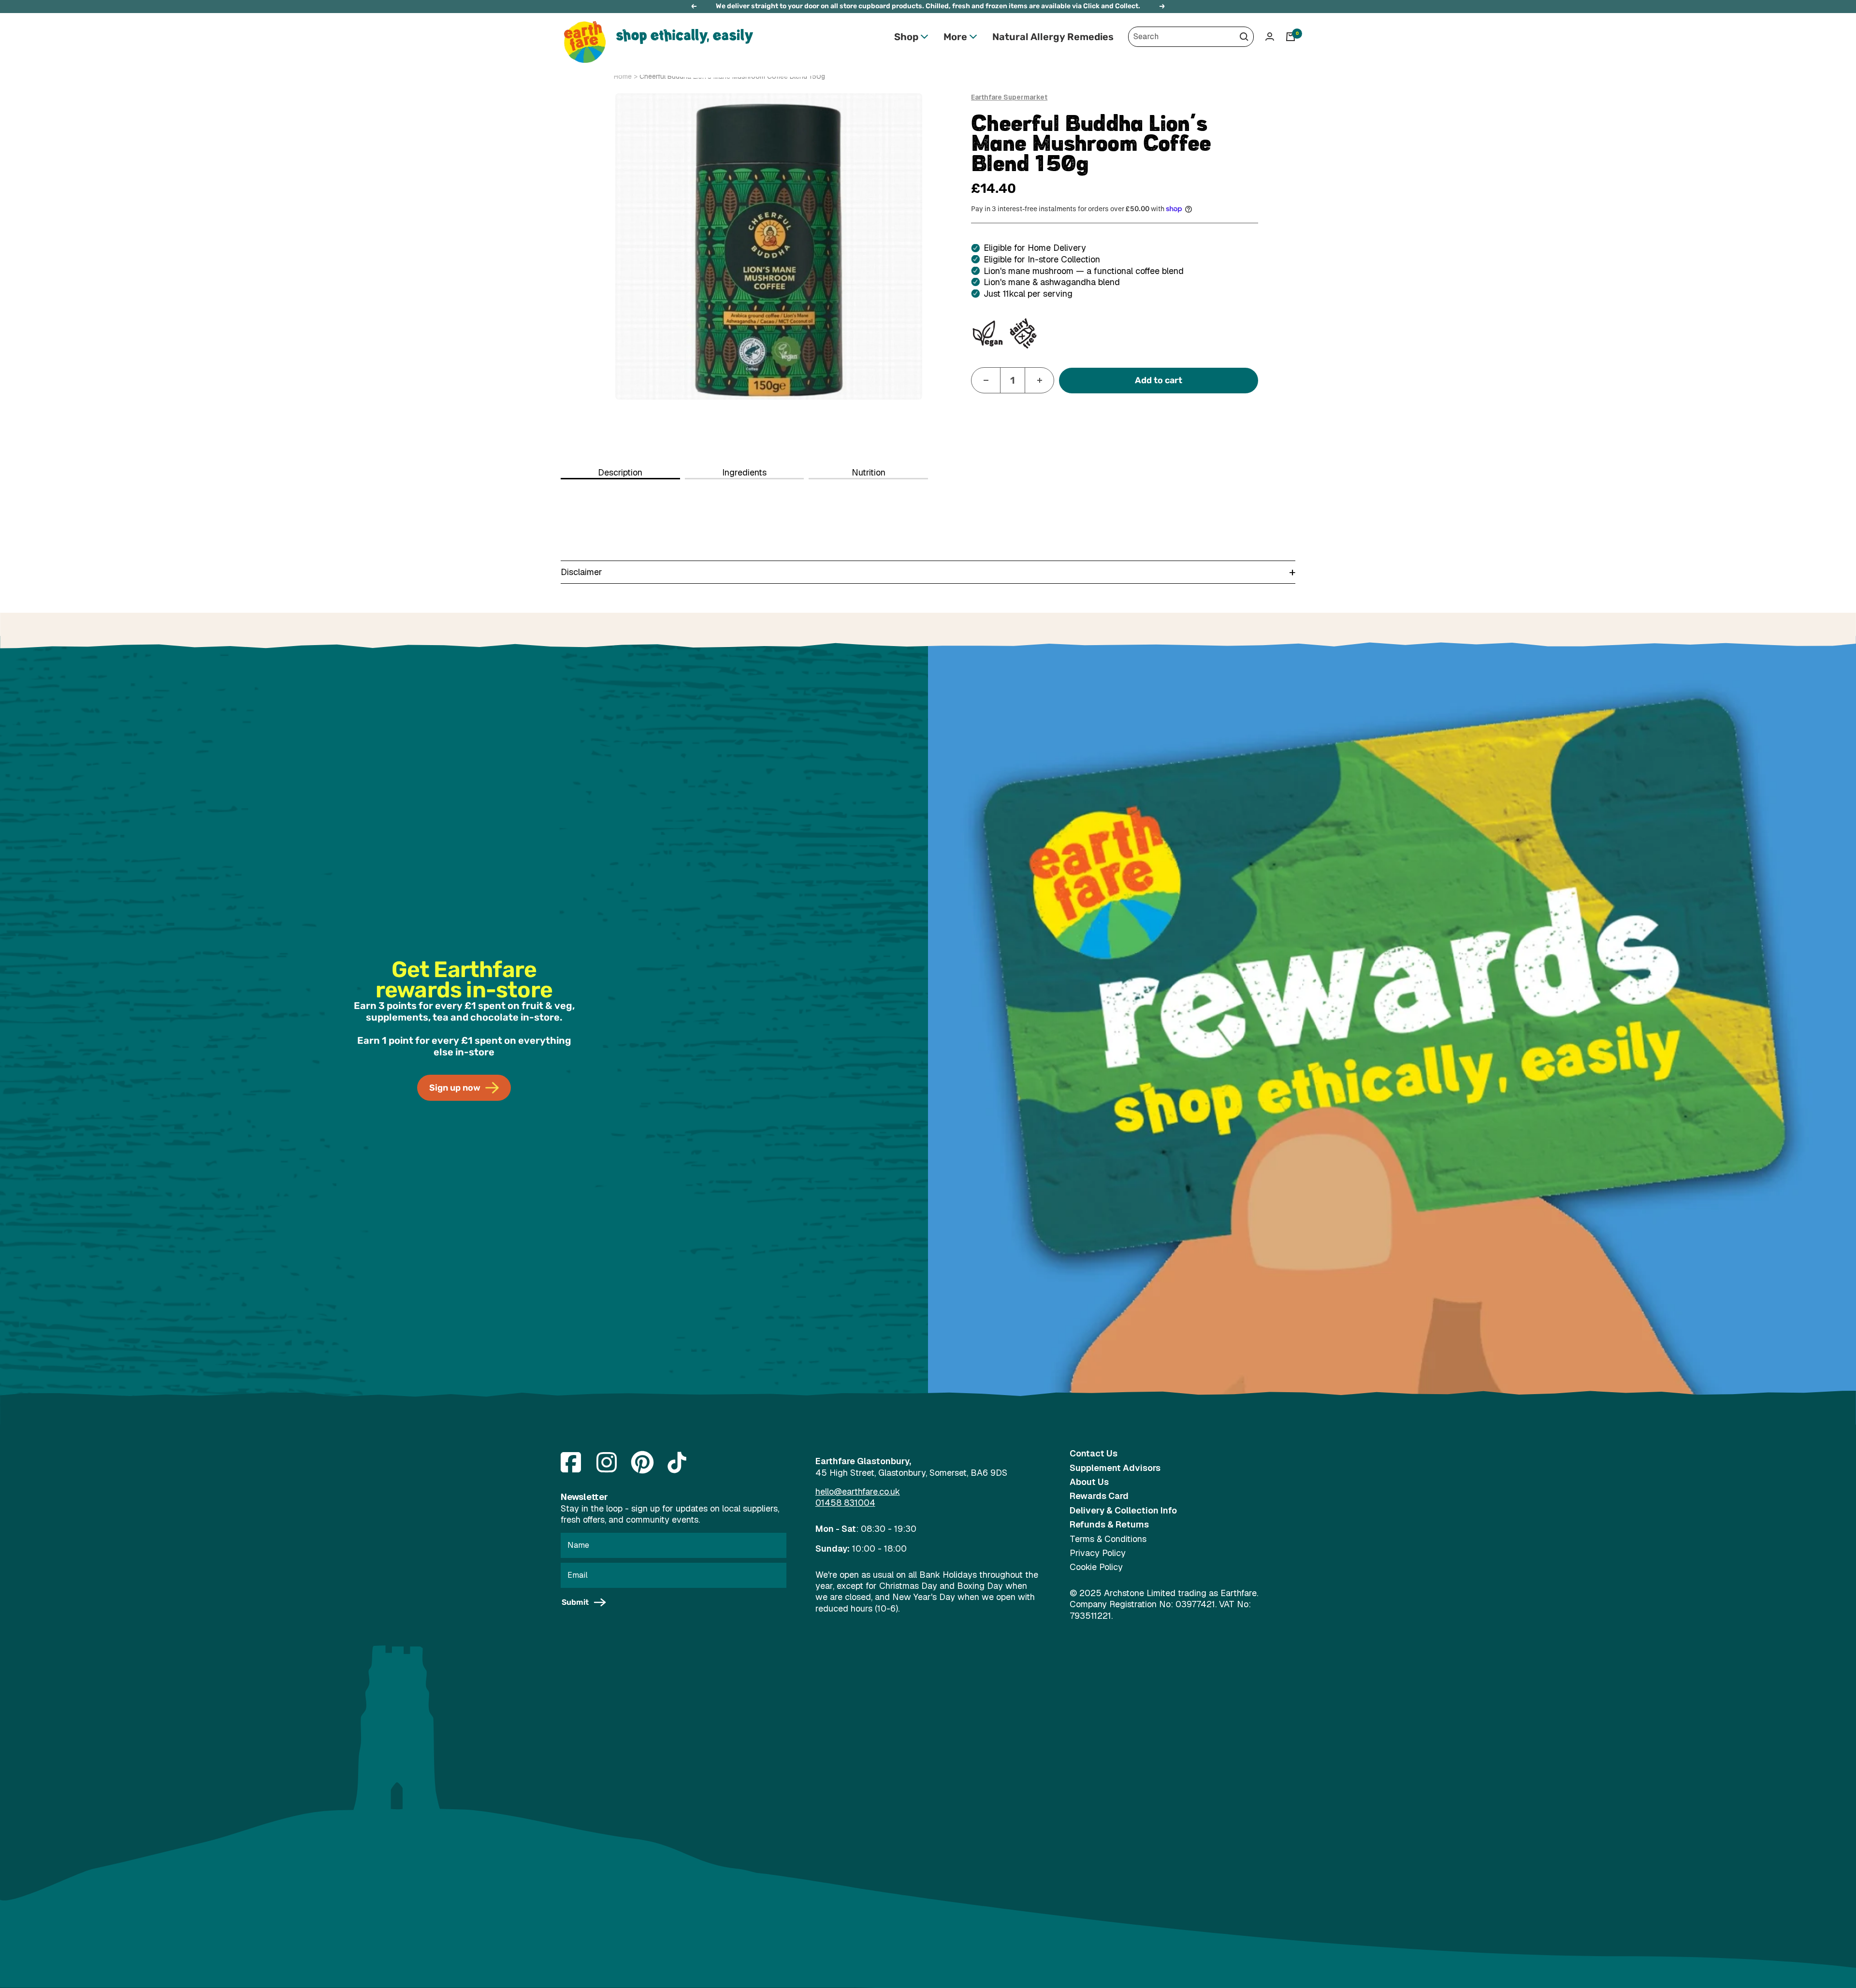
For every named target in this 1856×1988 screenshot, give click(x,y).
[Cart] (1290, 37)
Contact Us (1094, 1453)
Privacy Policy (1098, 1553)
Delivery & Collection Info (1123, 1510)
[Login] (1270, 36)
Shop (906, 37)
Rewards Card (1099, 1496)
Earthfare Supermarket (1009, 97)
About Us (1089, 1482)
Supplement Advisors (1115, 1468)
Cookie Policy (1096, 1567)
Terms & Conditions (1108, 1539)
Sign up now (455, 1088)
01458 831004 (845, 1503)
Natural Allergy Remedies (1053, 37)
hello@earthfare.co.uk (858, 1491)
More (955, 37)
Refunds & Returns (1109, 1524)
